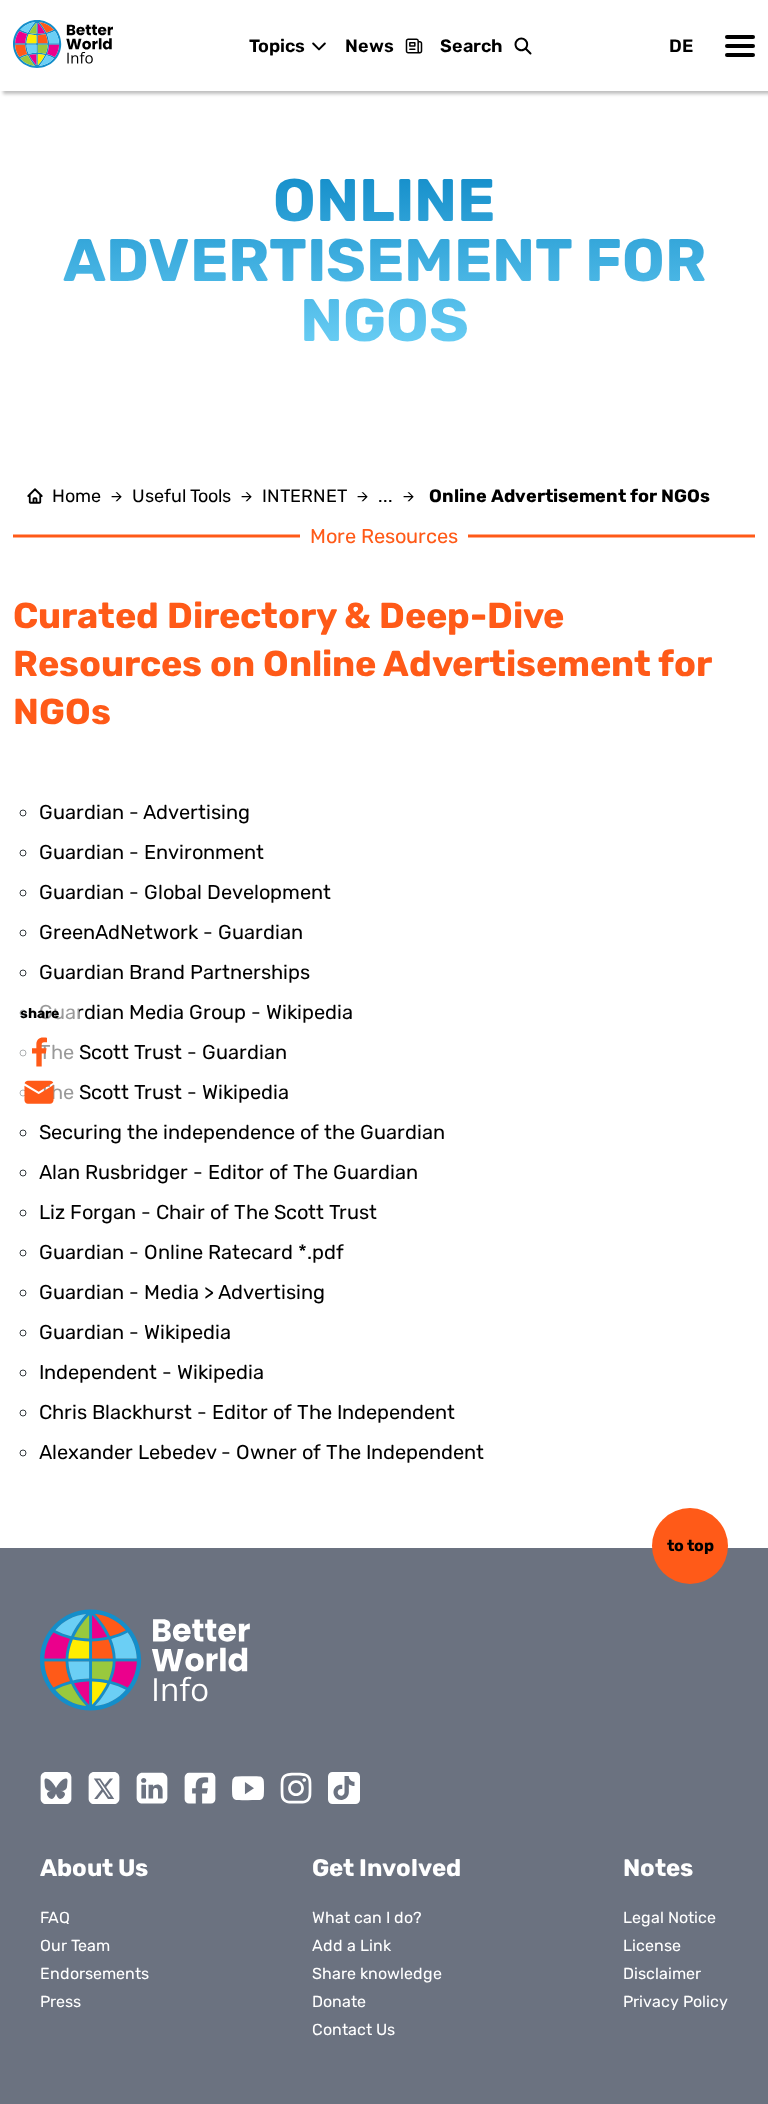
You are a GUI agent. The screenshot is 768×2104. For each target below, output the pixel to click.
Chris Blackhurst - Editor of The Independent (247, 1412)
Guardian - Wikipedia (135, 1332)
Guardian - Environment (151, 852)
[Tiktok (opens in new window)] (344, 1788)
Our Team (75, 1945)
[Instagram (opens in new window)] (296, 1788)
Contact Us (353, 2029)
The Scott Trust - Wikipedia (164, 1092)
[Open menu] (740, 46)
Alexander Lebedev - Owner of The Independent (261, 1452)
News (369, 46)
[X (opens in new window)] (104, 1788)
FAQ (55, 1917)
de (681, 46)
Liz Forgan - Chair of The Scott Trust (208, 1212)
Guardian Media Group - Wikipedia (196, 1012)
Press (60, 2001)
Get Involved (386, 1868)
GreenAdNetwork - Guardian (171, 932)
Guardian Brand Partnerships (174, 972)
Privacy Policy (675, 2001)
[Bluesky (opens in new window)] (56, 1788)
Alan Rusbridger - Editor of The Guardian (228, 1172)
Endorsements (94, 1973)
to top (690, 1545)
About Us (94, 1868)
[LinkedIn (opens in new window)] (152, 1788)
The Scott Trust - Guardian (163, 1052)
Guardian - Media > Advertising (182, 1292)
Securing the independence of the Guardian (242, 1132)
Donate (339, 2001)
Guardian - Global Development (185, 892)
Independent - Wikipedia (151, 1372)
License (652, 1945)
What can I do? (367, 1917)
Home (76, 496)
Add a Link (351, 1945)
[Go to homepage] (63, 44)
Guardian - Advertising (144, 812)
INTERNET (304, 496)
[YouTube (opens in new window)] (248, 1788)
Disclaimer (662, 1973)
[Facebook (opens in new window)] (200, 1788)
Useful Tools (181, 496)
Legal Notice (669, 1917)
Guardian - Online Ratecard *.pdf (191, 1252)
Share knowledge (377, 1973)
